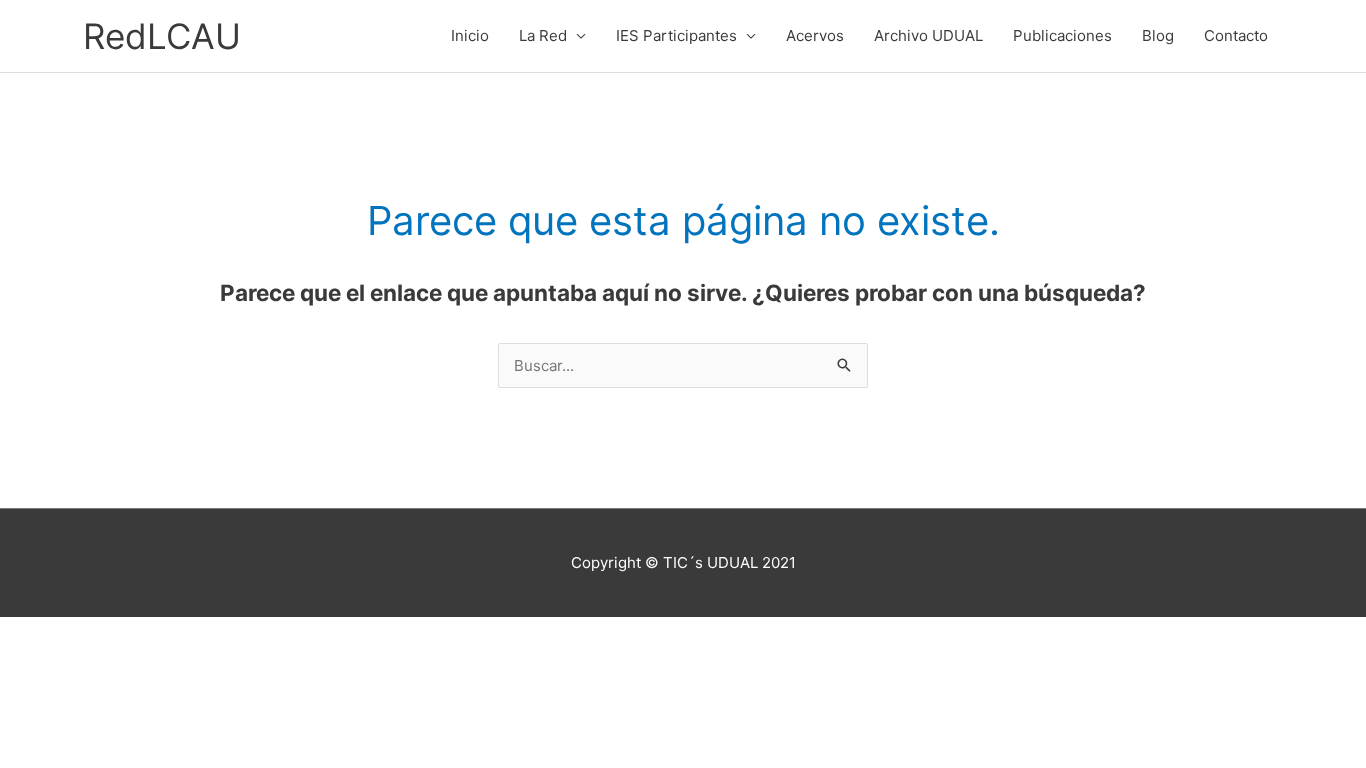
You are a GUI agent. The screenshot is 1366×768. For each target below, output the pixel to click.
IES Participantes (676, 35)
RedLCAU (162, 36)
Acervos (815, 35)
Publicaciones (1062, 35)
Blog (1158, 35)
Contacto (1236, 35)
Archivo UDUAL (928, 35)
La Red (543, 35)
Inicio (470, 35)
